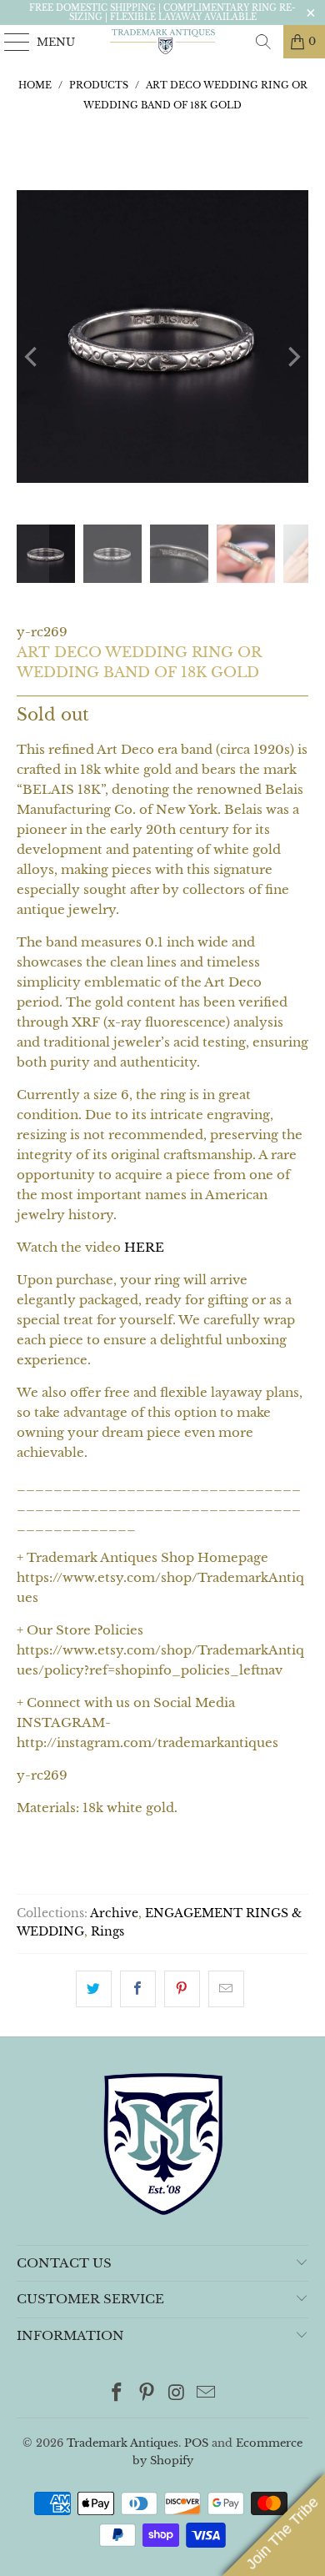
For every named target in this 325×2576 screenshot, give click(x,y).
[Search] (263, 42)
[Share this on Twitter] (94, 1989)
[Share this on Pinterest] (182, 1989)
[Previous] (32, 357)
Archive (114, 1913)
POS (196, 2443)
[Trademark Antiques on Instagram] (177, 2394)
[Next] (292, 357)
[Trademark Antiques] (163, 42)
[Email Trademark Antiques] (207, 2394)
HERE (144, 1247)
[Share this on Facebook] (138, 1989)
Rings (107, 1932)
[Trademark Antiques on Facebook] (117, 2394)
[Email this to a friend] (226, 1989)
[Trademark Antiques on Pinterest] (147, 2394)
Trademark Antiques (122, 2443)
